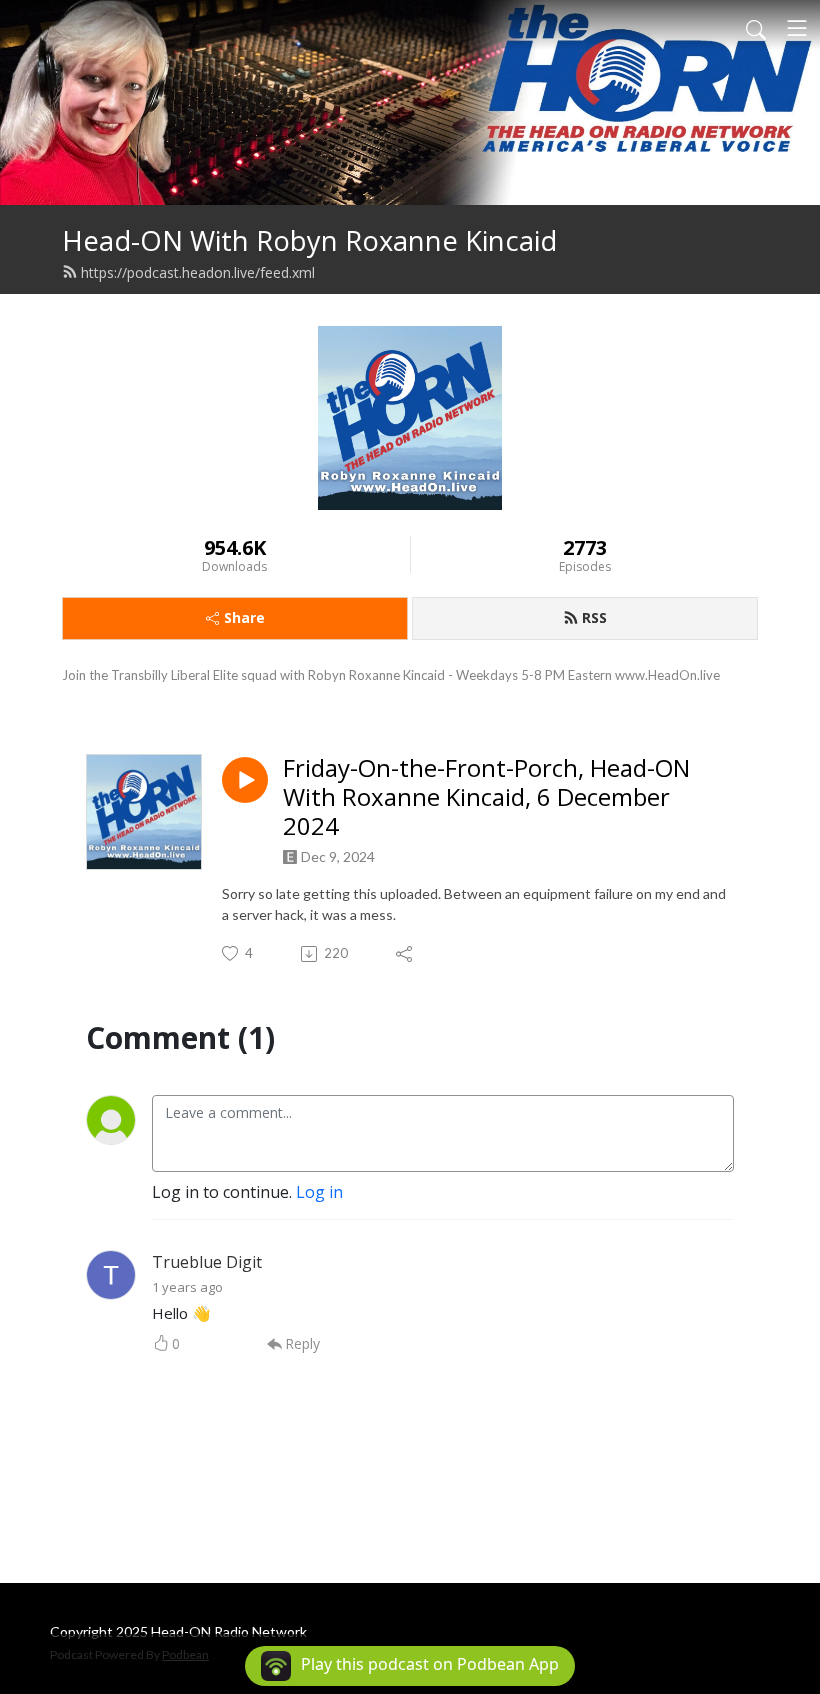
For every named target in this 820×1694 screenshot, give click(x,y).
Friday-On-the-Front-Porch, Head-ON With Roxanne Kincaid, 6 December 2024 (486, 797)
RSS (594, 617)
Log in (319, 1192)
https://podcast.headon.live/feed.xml (198, 272)
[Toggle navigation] (797, 28)
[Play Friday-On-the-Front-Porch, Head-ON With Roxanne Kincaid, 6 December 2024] (245, 780)
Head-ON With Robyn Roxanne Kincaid (309, 240)
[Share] (405, 954)
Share (244, 617)
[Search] (756, 28)
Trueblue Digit (207, 1262)
